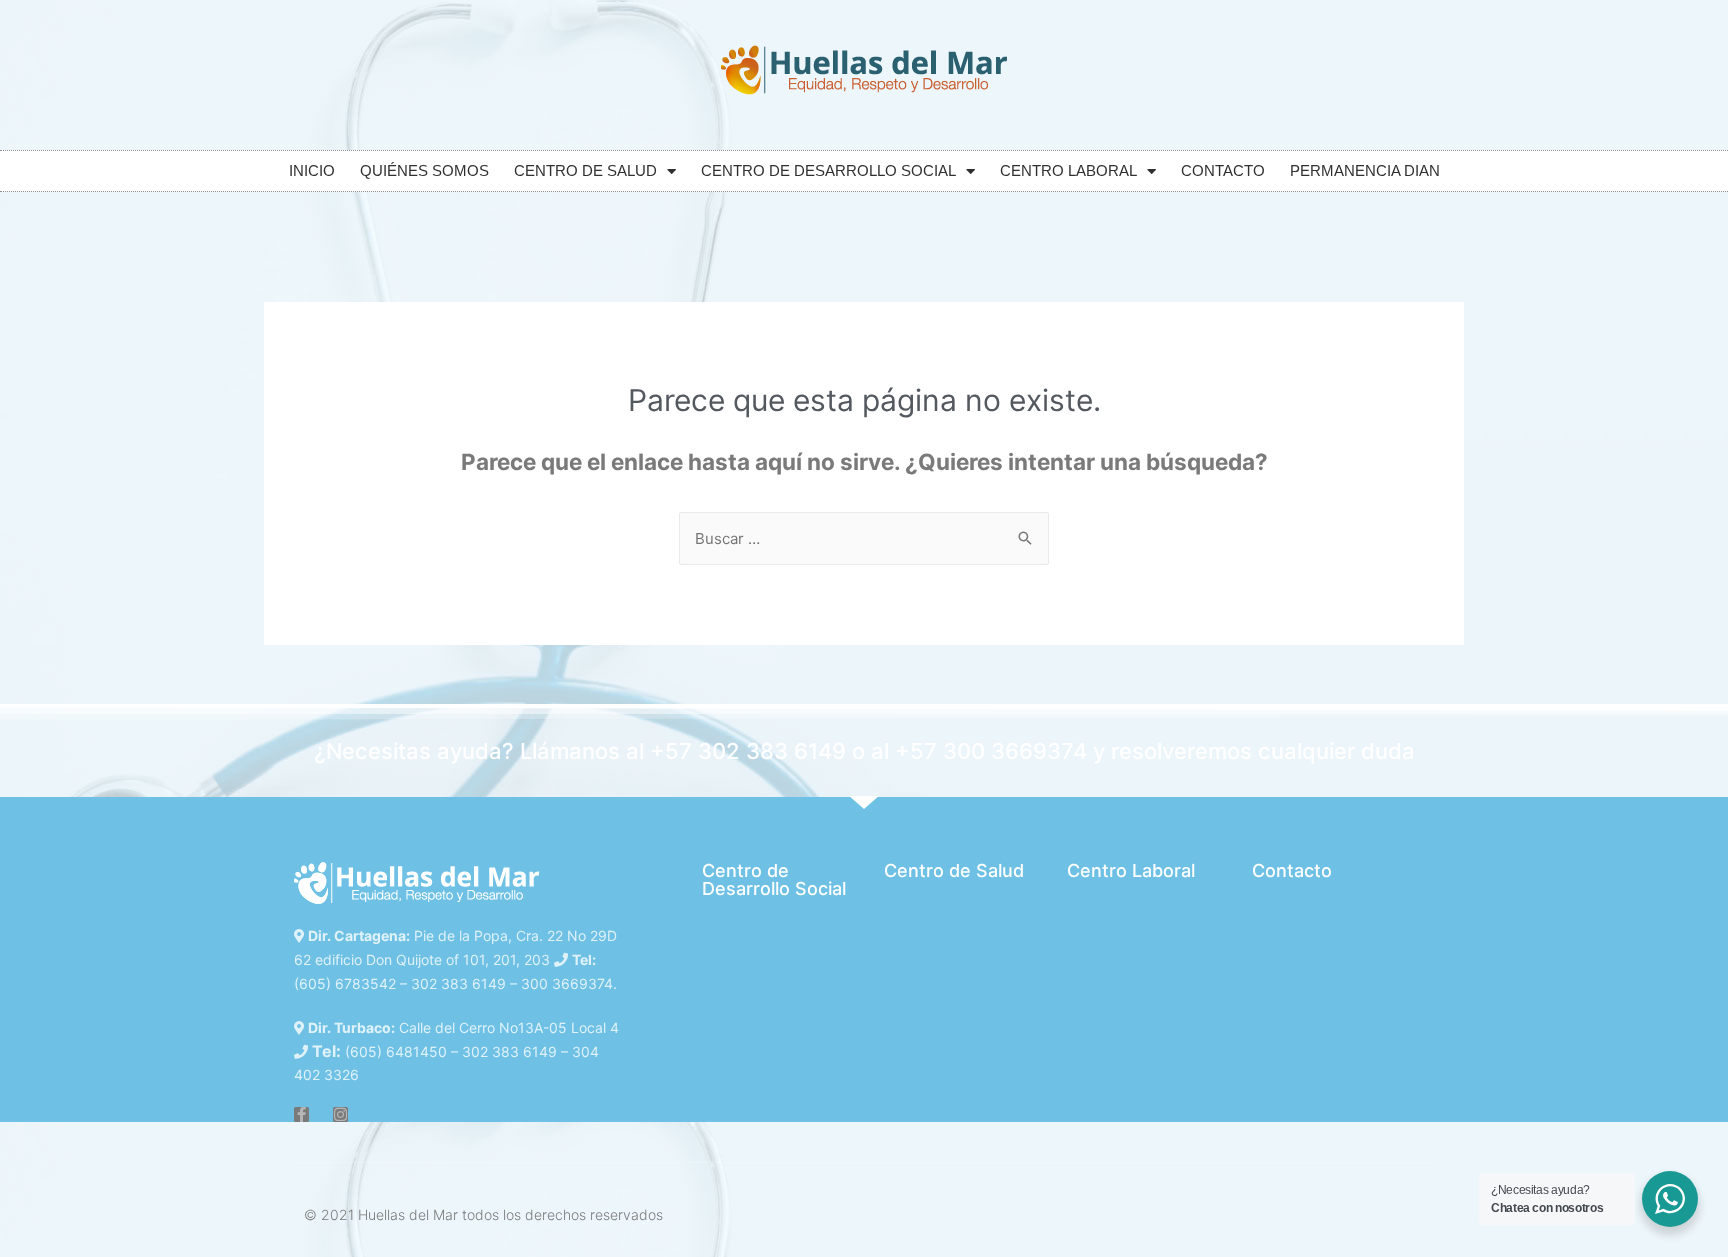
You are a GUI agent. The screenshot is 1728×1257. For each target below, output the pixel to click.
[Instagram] (340, 1114)
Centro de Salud (954, 870)
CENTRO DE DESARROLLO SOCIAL (828, 170)
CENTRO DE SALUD (585, 170)
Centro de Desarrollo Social (774, 879)
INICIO (312, 170)
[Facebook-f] (301, 1114)
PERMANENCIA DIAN (1365, 170)
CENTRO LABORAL (1068, 170)
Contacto (1292, 870)
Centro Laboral (1131, 870)
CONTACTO (1223, 170)
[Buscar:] (864, 538)
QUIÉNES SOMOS (424, 170)
